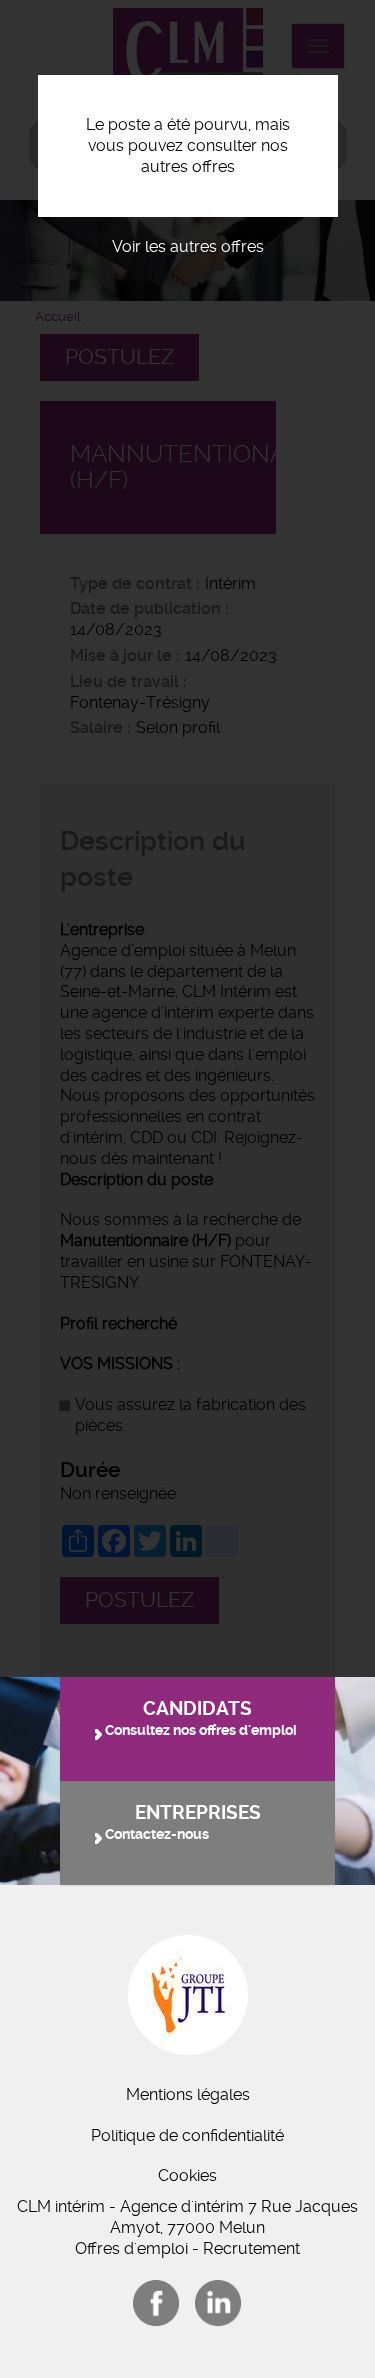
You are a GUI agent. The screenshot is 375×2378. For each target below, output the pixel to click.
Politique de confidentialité (187, 2135)
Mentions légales (188, 2094)
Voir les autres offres (188, 246)
